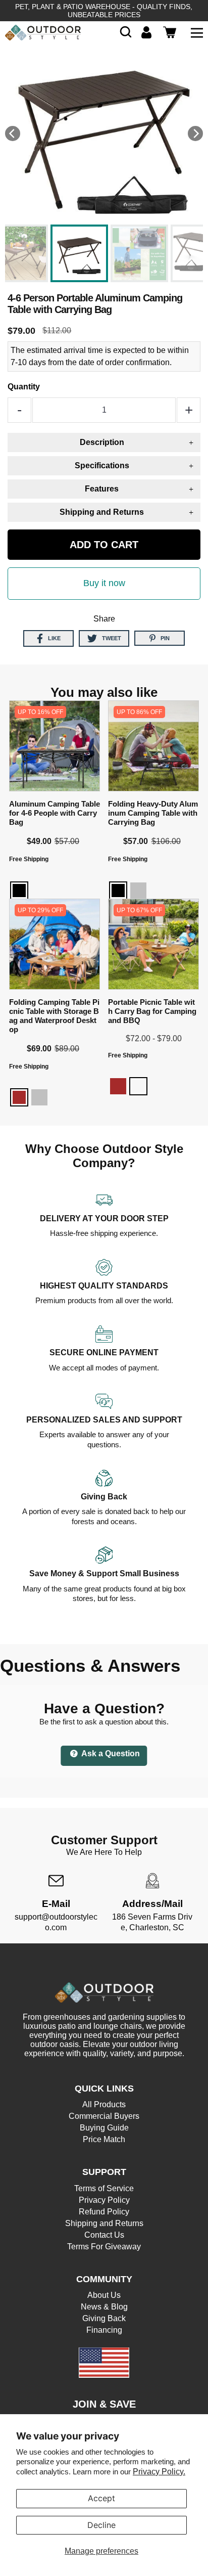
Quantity (24, 387)
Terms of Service (104, 2188)
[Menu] (197, 32)
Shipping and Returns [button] (102, 512)
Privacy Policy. (159, 2472)
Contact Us (104, 2235)
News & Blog (104, 2307)
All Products (104, 2104)
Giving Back (104, 2318)
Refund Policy (104, 2212)
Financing (104, 2330)
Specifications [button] (102, 465)
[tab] (104, 442)
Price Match (104, 2139)
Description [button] (102, 442)
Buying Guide (104, 2128)
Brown (19, 1097)
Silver (138, 891)
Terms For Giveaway (104, 2247)
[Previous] (13, 134)
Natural (138, 1086)
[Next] (195, 134)
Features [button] (102, 489)
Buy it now (104, 583)
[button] (126, 32)
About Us (104, 2295)
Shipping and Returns (104, 2223)
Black (19, 891)
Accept (101, 2498)
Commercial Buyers (104, 2116)
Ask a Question (110, 1753)
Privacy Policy (104, 2200)
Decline (101, 2525)
